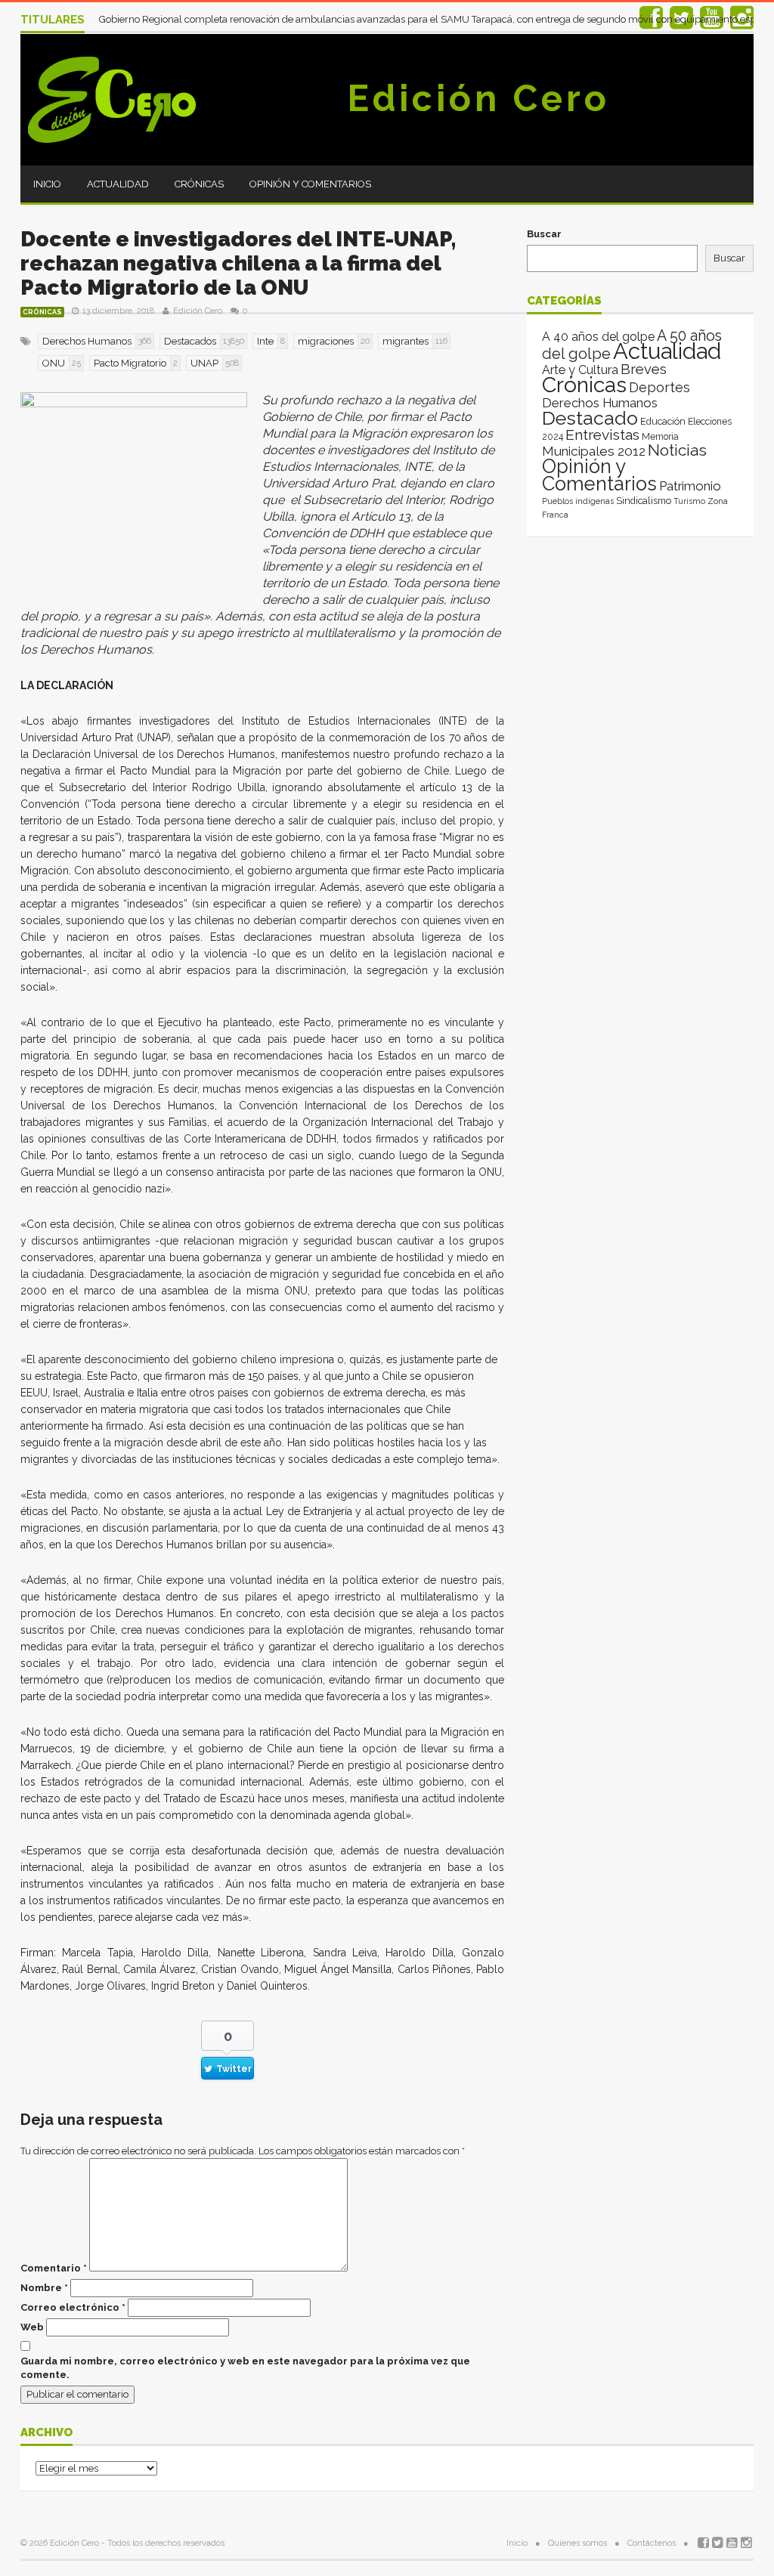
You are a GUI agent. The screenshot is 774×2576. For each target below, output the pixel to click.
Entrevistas (602, 435)
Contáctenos (652, 2543)
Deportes (659, 387)
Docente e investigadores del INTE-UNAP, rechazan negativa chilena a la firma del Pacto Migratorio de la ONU (238, 263)
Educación (663, 421)
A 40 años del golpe (598, 337)
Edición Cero (478, 98)
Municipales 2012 (594, 451)
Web (32, 2327)
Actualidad (118, 184)
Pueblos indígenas (578, 501)
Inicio (47, 184)
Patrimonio (690, 486)
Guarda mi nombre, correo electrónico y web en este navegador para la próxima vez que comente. (245, 2368)
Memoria (660, 437)
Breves (644, 369)
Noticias (677, 450)
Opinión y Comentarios (310, 184)
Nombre (44, 2288)
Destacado (590, 418)
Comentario (54, 2268)
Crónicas (199, 184)
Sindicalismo (644, 501)
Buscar (544, 234)
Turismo (689, 501)
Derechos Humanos (600, 403)
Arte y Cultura (580, 370)
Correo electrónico (73, 2307)
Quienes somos (577, 2543)
